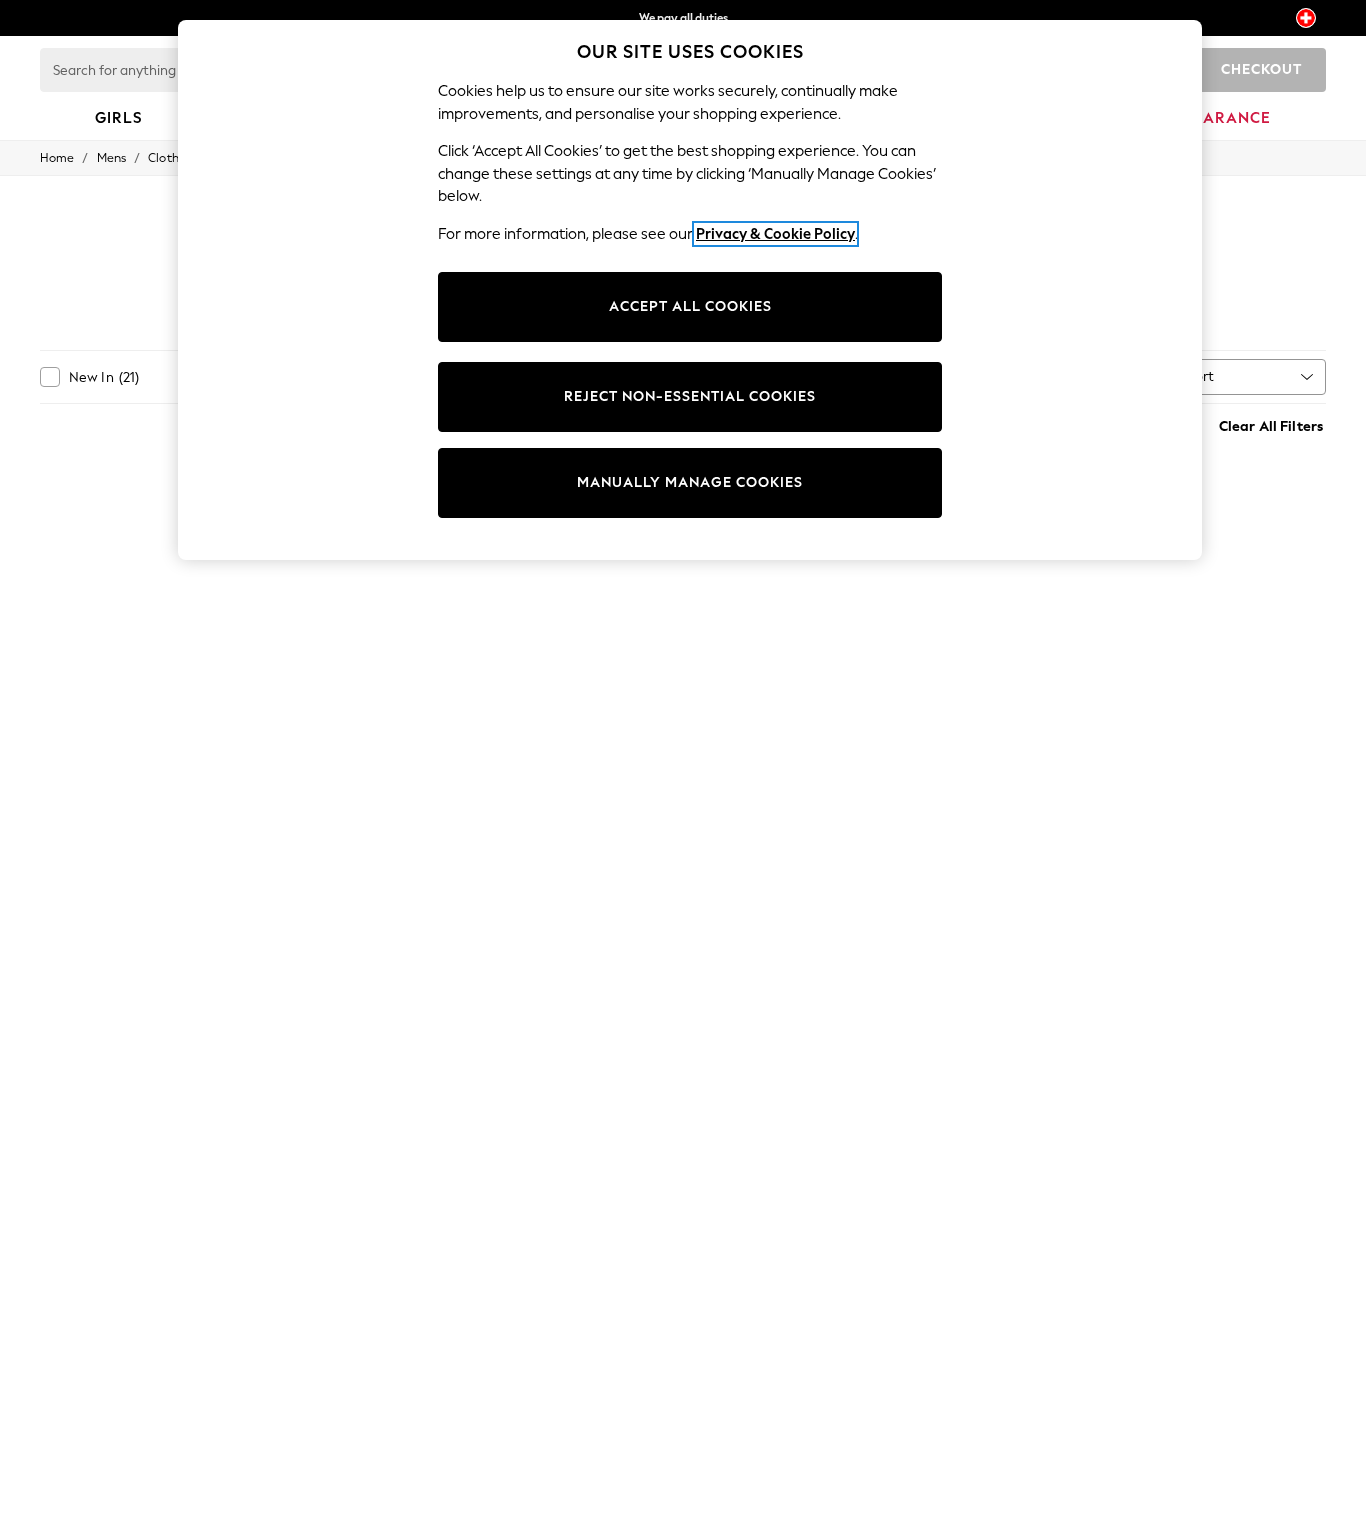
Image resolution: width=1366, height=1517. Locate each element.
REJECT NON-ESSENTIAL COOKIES (690, 396)
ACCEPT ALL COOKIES (690, 306)
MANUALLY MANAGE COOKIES (690, 482)
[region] (690, 290)
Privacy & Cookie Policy (775, 234)
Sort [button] (1201, 376)
